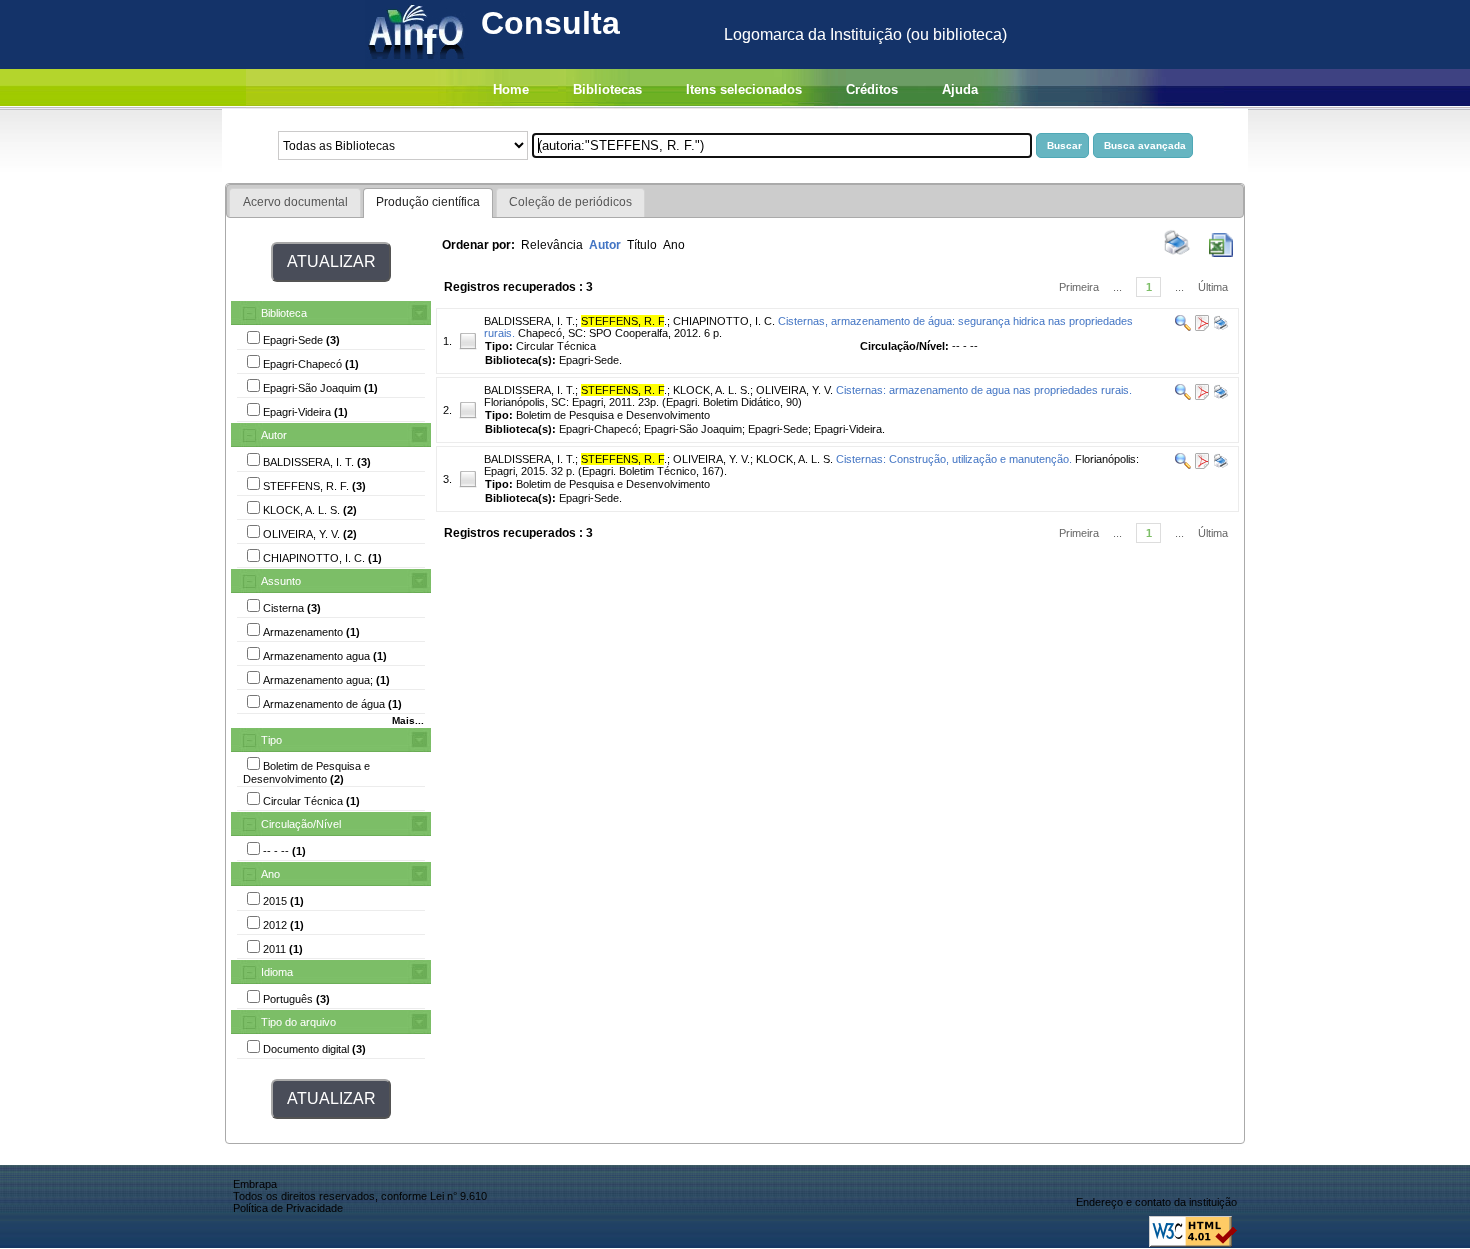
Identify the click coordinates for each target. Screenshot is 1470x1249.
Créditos (872, 89)
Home (511, 89)
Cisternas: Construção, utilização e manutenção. (954, 459)
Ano (270, 874)
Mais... (408, 720)
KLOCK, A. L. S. (711, 390)
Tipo (271, 740)
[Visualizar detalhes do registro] (1183, 327)
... (1117, 287)
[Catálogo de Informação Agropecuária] (417, 63)
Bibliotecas (607, 89)
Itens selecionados (744, 89)
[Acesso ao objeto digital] (1200, 327)
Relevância (552, 245)
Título (642, 245)
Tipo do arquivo (298, 1022)
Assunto (281, 581)
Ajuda (960, 89)
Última (1213, 287)
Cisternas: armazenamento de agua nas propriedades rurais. (984, 390)
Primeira (1079, 287)
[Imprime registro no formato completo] (1219, 327)
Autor (274, 435)
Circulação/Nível (301, 824)
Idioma (277, 972)
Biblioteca (284, 313)
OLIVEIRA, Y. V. (794, 390)
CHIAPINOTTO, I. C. (724, 321)
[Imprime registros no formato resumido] (1177, 253)
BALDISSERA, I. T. (529, 321)
